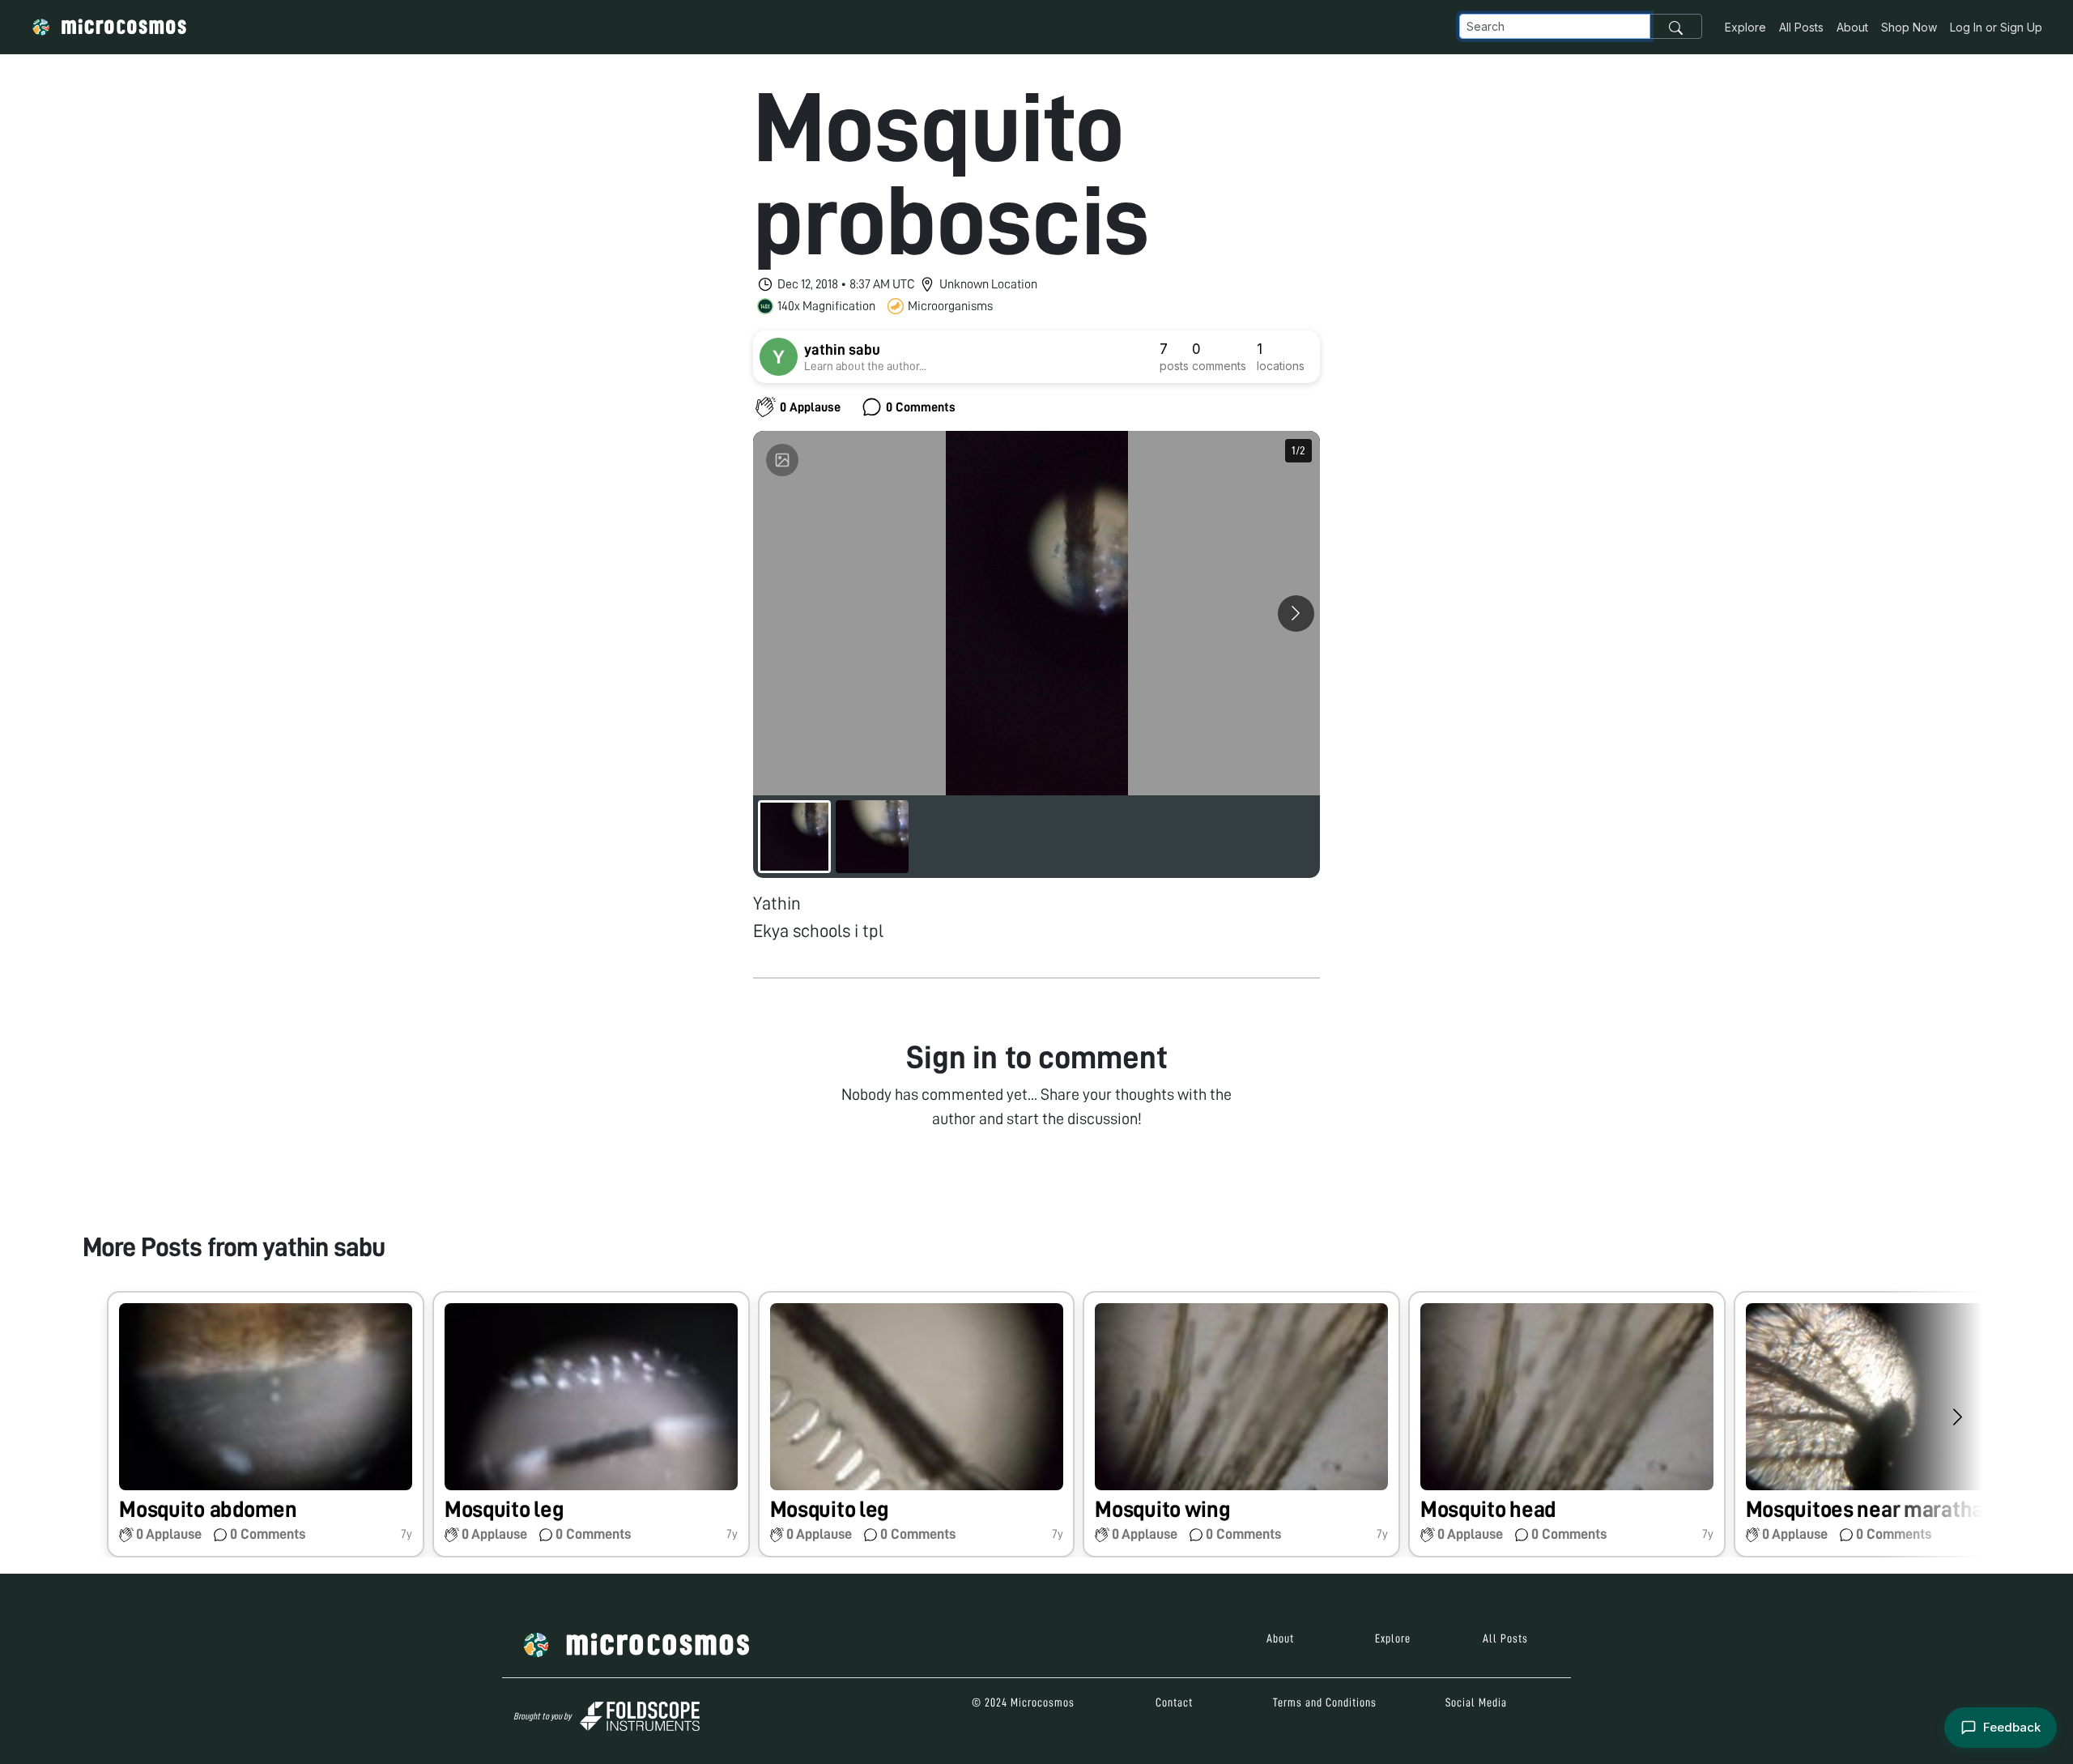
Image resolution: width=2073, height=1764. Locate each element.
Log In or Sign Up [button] (1996, 27)
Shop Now (1909, 27)
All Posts (1801, 27)
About (1852, 27)
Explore (1745, 27)
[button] (266, 1424)
